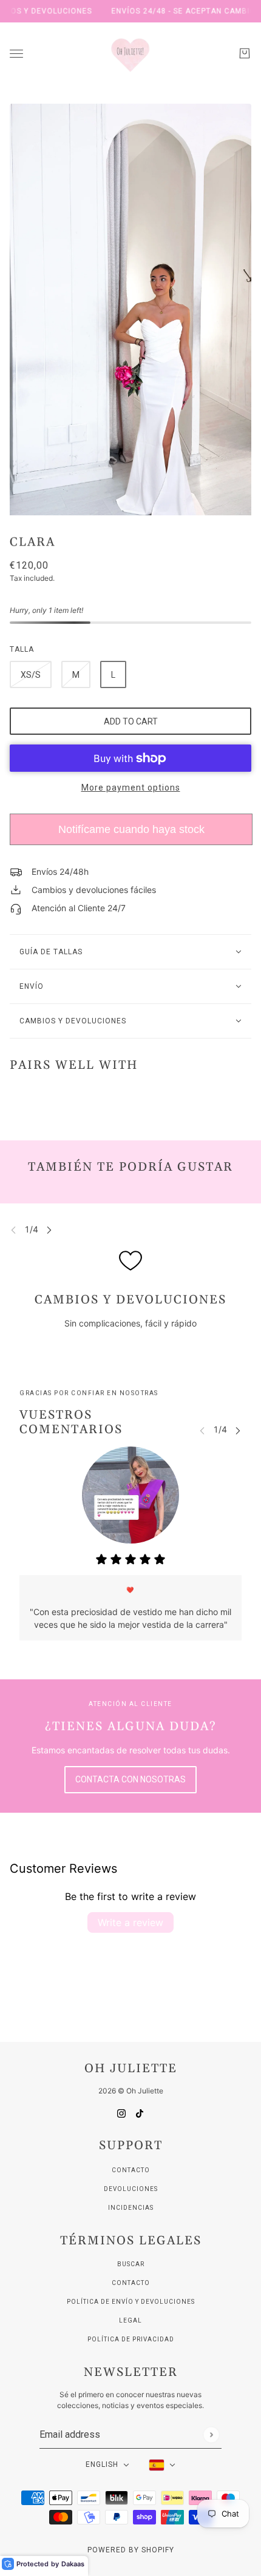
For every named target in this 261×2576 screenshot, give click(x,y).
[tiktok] (140, 2113)
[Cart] (245, 53)
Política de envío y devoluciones (131, 2302)
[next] (49, 1230)
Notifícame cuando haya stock (131, 829)
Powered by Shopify (131, 2550)
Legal (130, 2320)
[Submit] (211, 2434)
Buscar (131, 2264)
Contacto (131, 2170)
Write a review (130, 1922)
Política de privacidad (131, 2339)
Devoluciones (131, 2189)
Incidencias (131, 2208)
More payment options (131, 788)
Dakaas (73, 2564)
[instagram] (121, 2113)
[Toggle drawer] (16, 54)
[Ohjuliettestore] (130, 53)
